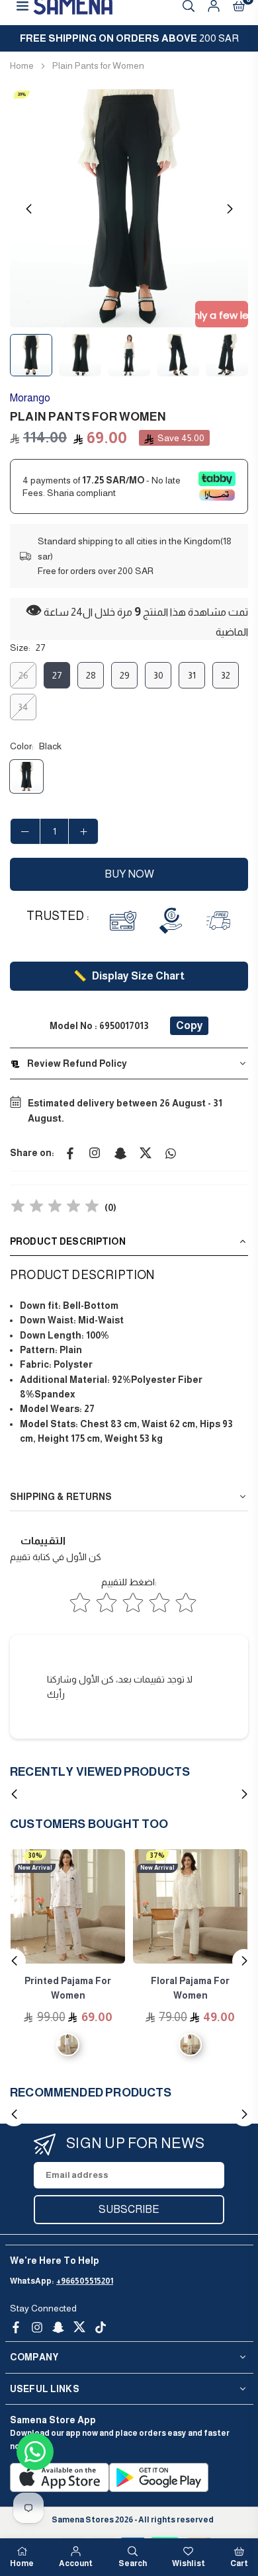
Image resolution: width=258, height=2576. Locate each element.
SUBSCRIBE (129, 2209)
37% (157, 1855)
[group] (129, 208)
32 (226, 675)
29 (125, 675)
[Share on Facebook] (70, 1153)
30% (35, 1855)
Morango (30, 398)
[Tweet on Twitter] (146, 1153)
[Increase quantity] (83, 831)
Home (22, 65)
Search (133, 2563)
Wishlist (189, 2563)
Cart (239, 2563)
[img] (55, 1208)
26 (23, 675)
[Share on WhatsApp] (171, 1153)
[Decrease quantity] (25, 831)
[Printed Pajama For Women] (68, 1906)
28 (91, 675)
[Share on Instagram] (95, 1153)
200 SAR (129, 38)
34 (23, 707)
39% (22, 94)
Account (76, 2563)
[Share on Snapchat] (120, 1153)
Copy (190, 1025)
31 (192, 675)
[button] (230, 209)
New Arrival (35, 1868)
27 (57, 675)
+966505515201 (85, 2281)
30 (158, 675)
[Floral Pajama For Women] (190, 1906)
